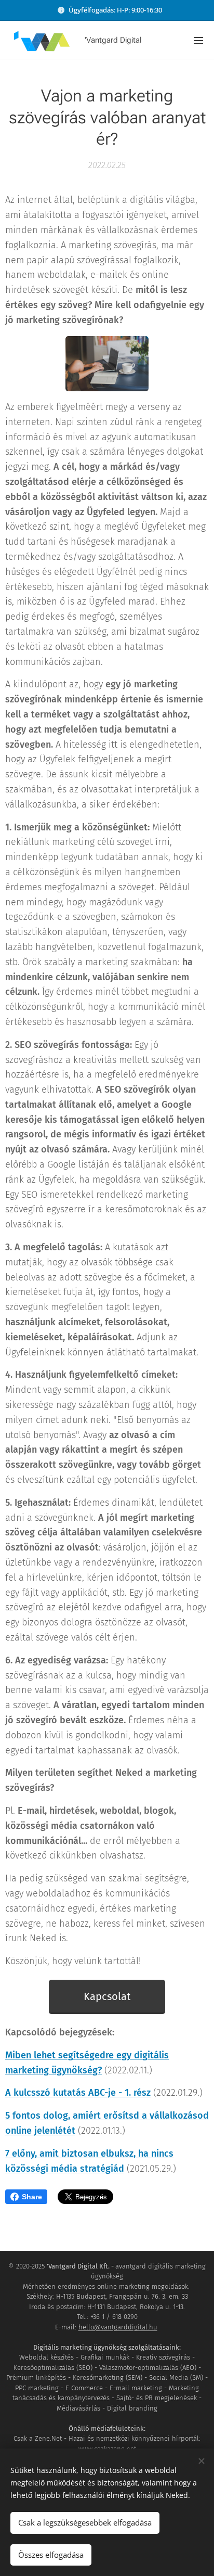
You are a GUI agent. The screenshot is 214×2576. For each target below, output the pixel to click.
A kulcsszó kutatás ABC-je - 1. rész (78, 2093)
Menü (198, 40)
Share (32, 2197)
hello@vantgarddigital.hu (118, 2327)
